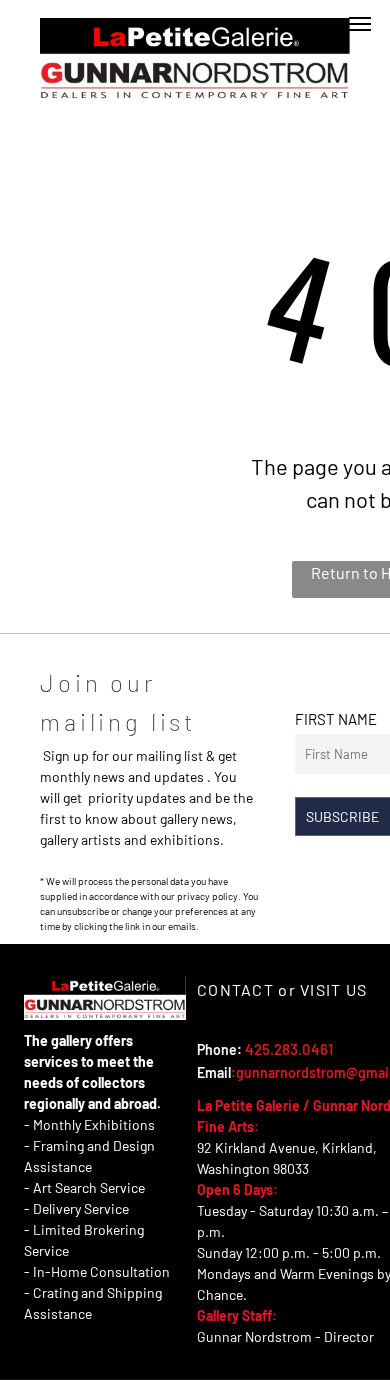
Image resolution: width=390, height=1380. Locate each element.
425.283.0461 (289, 1049)
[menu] (360, 24)
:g (237, 1072)
